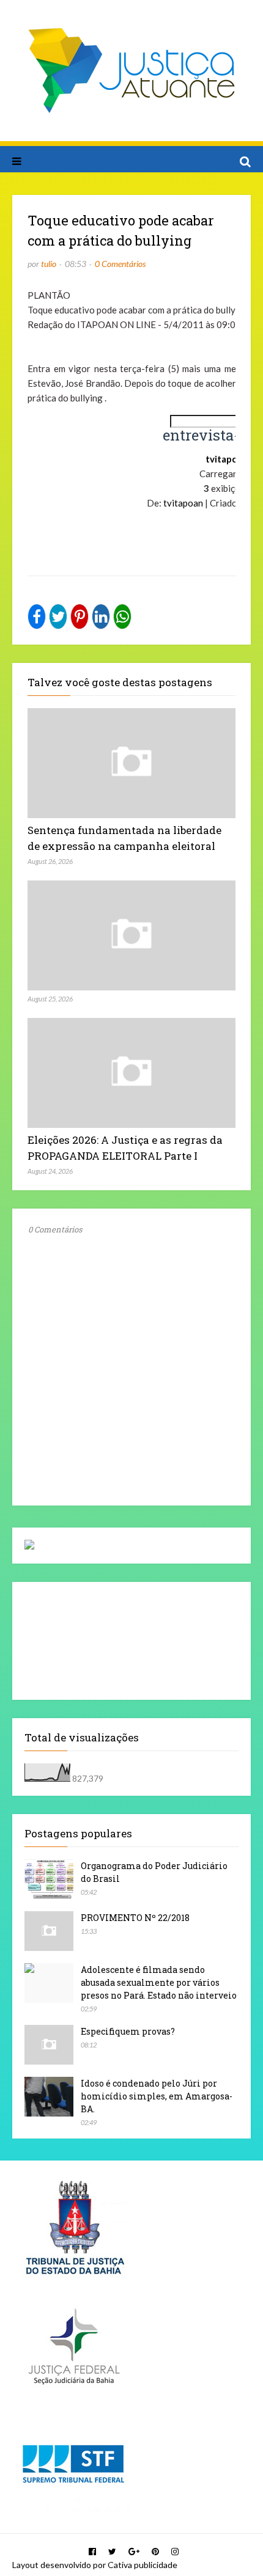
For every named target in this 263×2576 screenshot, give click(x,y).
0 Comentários (120, 264)
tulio (49, 264)
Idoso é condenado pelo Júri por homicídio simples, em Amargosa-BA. (157, 2096)
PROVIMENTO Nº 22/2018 (135, 1918)
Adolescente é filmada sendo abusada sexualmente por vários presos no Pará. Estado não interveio (159, 1982)
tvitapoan (183, 503)
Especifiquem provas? (128, 2031)
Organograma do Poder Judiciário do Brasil (154, 1872)
